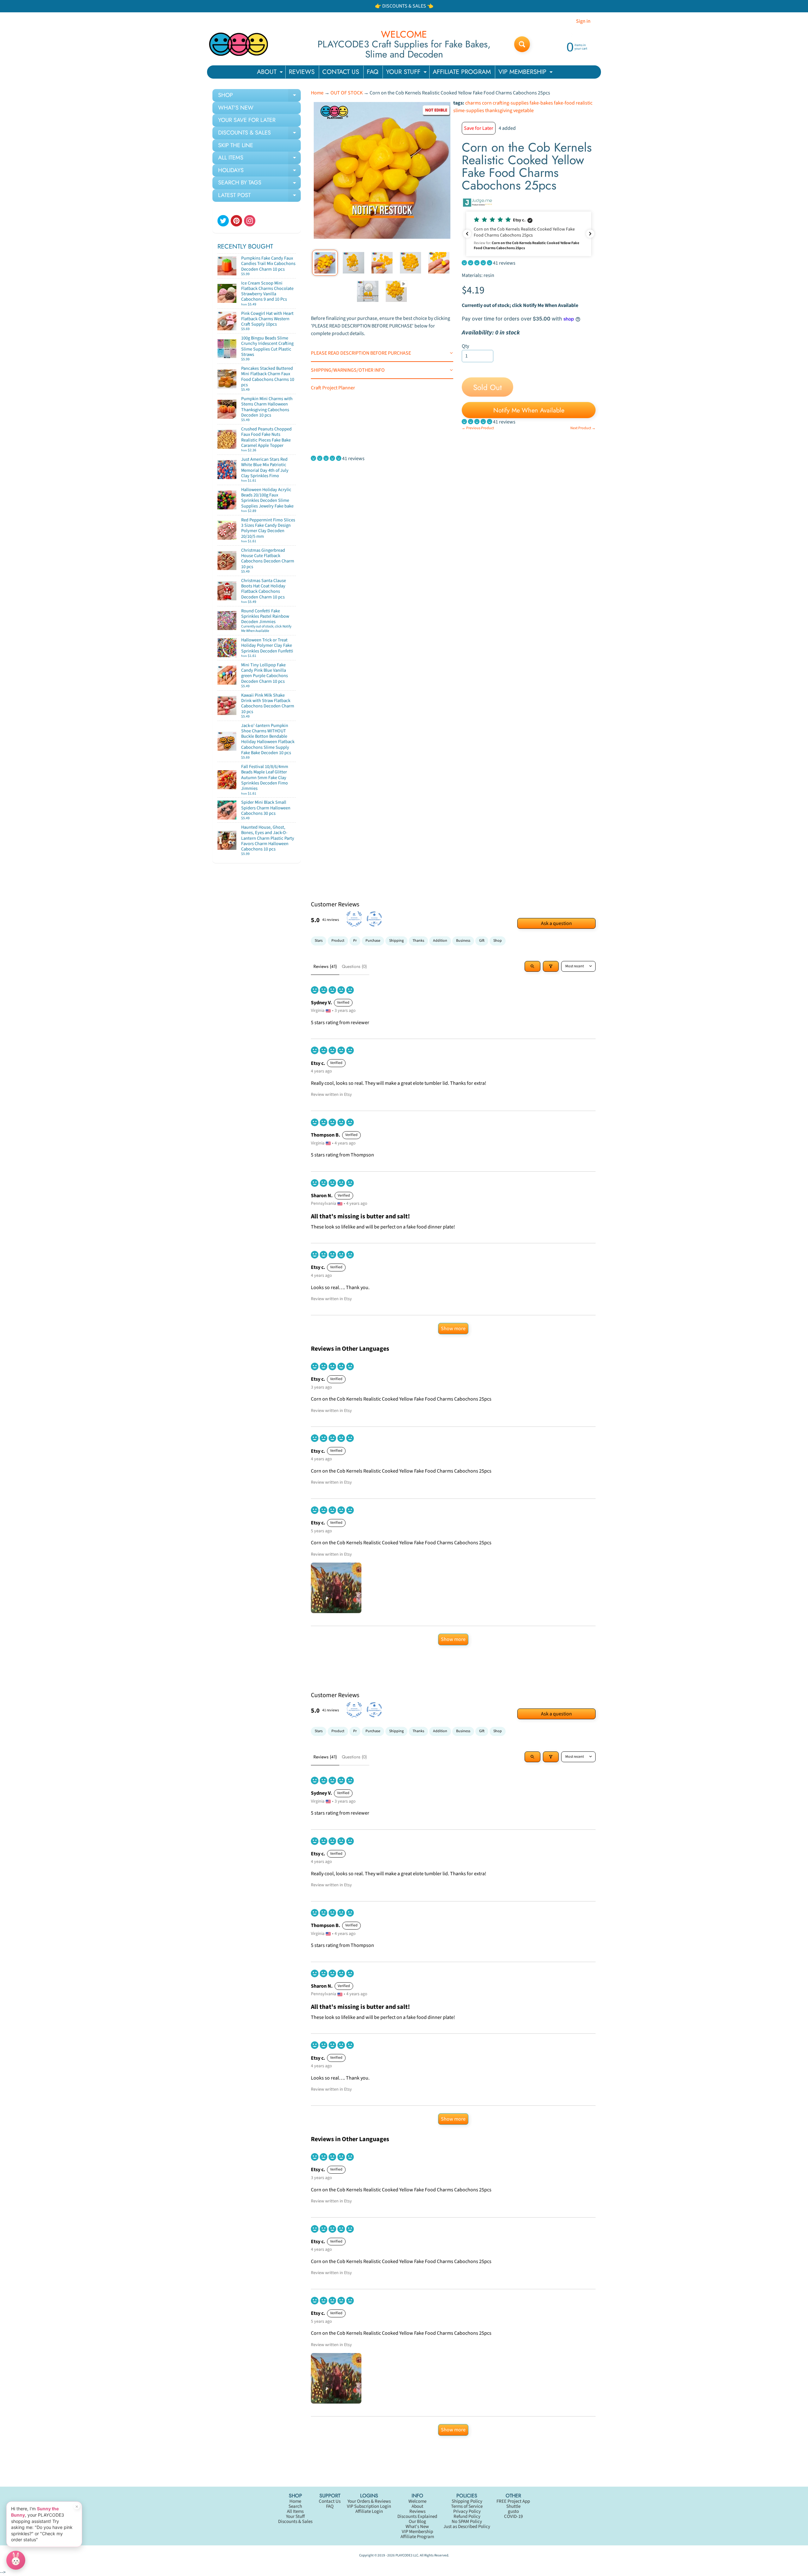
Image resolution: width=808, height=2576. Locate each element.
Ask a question (556, 923)
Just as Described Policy (467, 2527)
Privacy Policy (467, 2511)
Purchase (373, 941)
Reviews (417, 2511)
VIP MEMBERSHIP (526, 73)
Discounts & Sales (295, 2522)
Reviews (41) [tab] (325, 966)
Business (463, 941)
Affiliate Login (369, 2511)
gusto (513, 2511)
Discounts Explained (417, 2516)
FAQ (373, 72)
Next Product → (583, 428)
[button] (529, 234)
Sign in (583, 21)
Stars (319, 941)
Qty (465, 346)
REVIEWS (302, 72)
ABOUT (271, 73)
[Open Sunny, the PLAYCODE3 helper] (16, 2560)
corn (487, 103)
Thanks (418, 941)
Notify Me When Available (529, 410)
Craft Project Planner (333, 388)
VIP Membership (417, 2532)
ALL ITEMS (259, 159)
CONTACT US (341, 72)
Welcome (417, 2501)
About (417, 2506)
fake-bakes (541, 103)
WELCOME (404, 34)
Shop (498, 941)
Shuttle (513, 2506)
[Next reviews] (590, 234)
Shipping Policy (467, 2501)
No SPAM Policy (467, 2522)
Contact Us (330, 2501)
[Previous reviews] (467, 234)
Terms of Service (467, 2506)
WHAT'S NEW (236, 108)
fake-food (564, 103)
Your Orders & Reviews (369, 2501)
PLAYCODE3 (404, 2555)
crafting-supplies (511, 103)
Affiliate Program (417, 2537)
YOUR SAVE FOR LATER (247, 120)
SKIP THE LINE (236, 145)
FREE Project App (513, 2501)
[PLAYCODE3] (239, 44)
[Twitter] (223, 221)
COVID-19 (513, 2516)
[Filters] (551, 966)
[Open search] (532, 966)
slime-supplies (469, 111)
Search (295, 2506)
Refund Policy (467, 2516)
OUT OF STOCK (347, 93)
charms (473, 103)
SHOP (259, 96)
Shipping (396, 941)
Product (338, 941)
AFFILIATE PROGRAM (462, 72)
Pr (355, 941)
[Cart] (289, 272)
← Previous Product (478, 428)
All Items (295, 2511)
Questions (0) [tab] (354, 966)
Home (317, 93)
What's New (417, 2527)
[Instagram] (250, 221)
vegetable (523, 111)
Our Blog (417, 2522)
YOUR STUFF (407, 73)
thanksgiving (499, 111)
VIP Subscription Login (369, 2506)
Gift (482, 941)
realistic (584, 103)
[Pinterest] (236, 221)
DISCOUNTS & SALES (259, 134)
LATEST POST (259, 196)
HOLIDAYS (259, 171)
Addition (440, 941)
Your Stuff (295, 2516)
